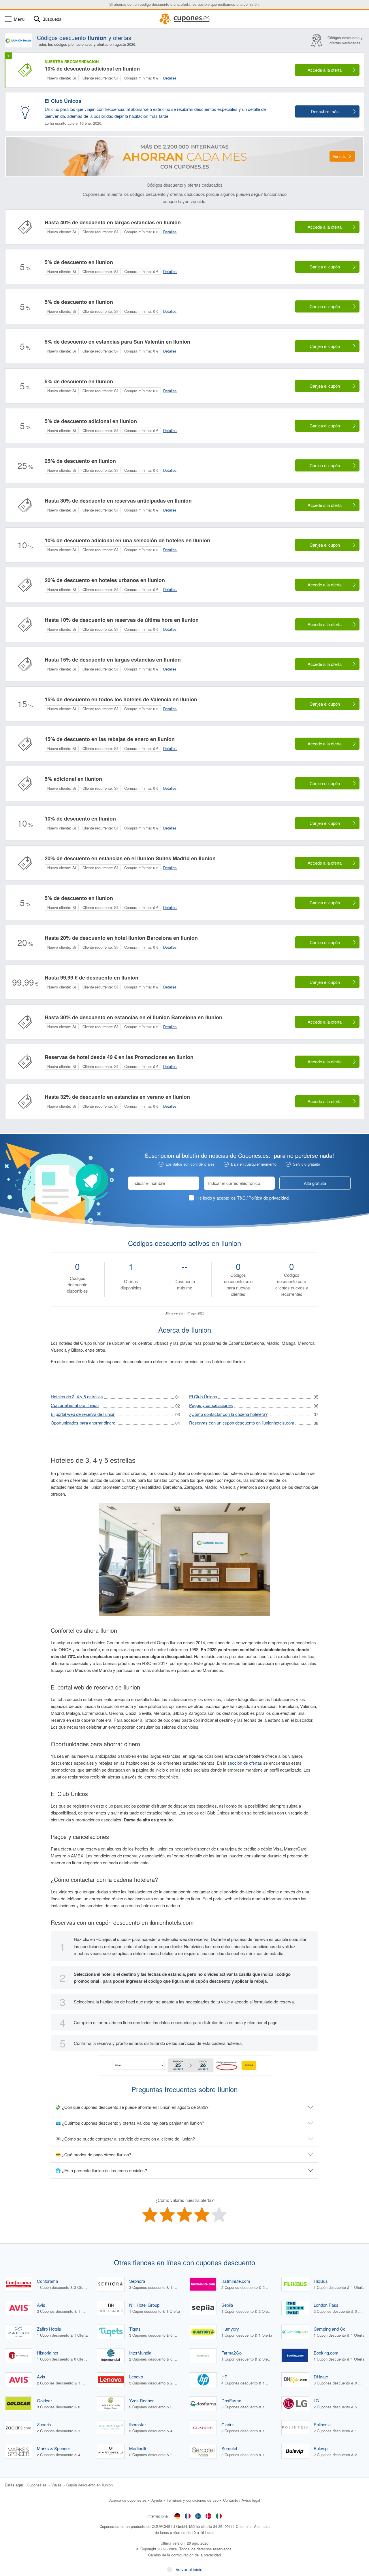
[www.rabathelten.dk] (208, 2516)
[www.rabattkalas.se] (198, 2516)
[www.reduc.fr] (188, 2516)
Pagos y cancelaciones (211, 1405)
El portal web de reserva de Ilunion (83, 1414)
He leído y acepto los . (243, 1198)
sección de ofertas (245, 1763)
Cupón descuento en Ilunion (90, 2485)
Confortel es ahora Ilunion (75, 1405)
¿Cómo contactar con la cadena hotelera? (228, 1414)
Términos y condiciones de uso (193, 2500)
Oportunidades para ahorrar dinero (83, 1423)
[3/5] (184, 2215)
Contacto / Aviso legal (242, 2500)
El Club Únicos (203, 1396)
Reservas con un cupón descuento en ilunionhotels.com (242, 1423)
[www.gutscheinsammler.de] (177, 2516)
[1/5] (150, 2215)
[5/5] (219, 2215)
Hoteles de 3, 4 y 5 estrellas (77, 1396)
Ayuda (157, 2500)
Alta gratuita (315, 1183)
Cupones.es (37, 2485)
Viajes (57, 2485)
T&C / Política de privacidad (263, 1198)
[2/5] (167, 2215)
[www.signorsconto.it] (219, 2516)
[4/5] (202, 2215)
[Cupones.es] (184, 19)
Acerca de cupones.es (128, 2500)
